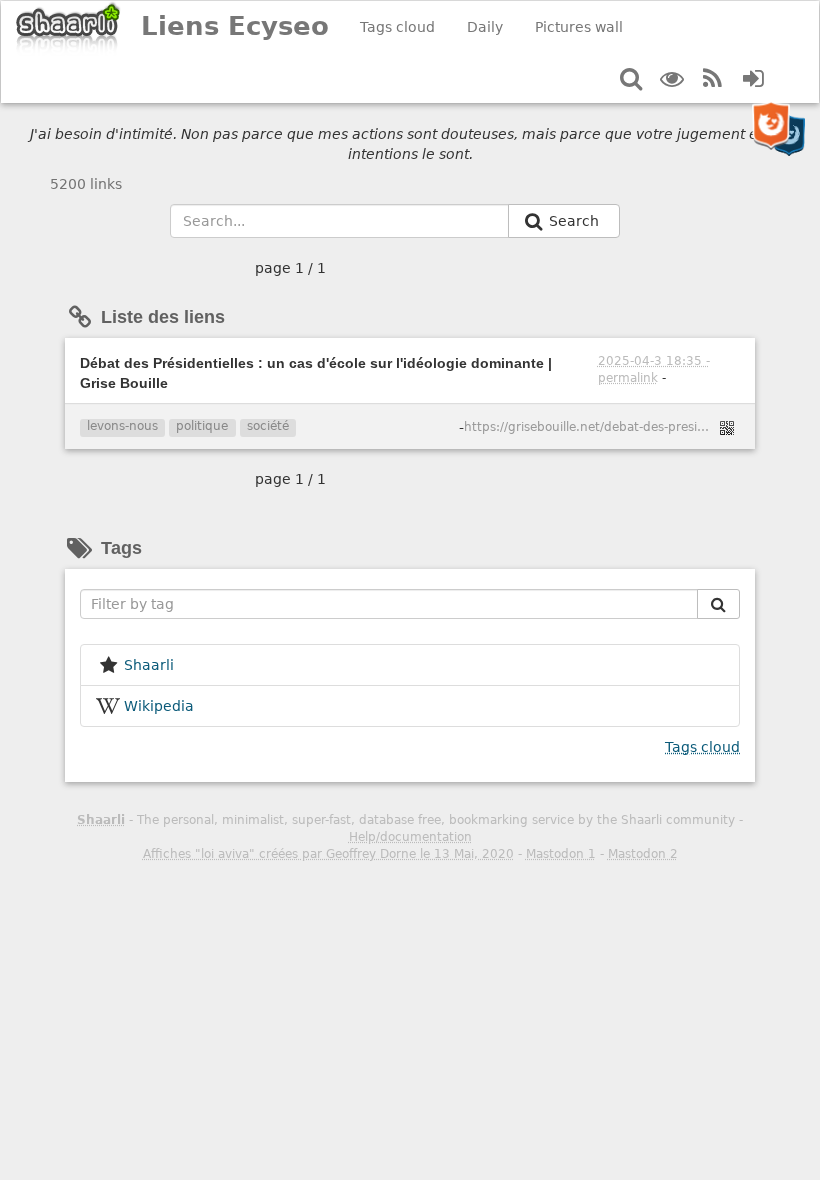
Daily (485, 27)
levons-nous (122, 426)
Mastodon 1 (561, 854)
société (268, 426)
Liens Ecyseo (235, 26)
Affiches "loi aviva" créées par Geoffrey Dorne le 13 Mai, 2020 (328, 854)
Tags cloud (397, 27)
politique (202, 426)
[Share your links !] (68, 28)
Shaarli (101, 820)
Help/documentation (410, 837)
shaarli (149, 665)
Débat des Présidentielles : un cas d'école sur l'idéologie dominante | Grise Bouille (316, 373)
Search (576, 221)
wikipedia (159, 706)
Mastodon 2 (643, 854)
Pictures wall (579, 27)
